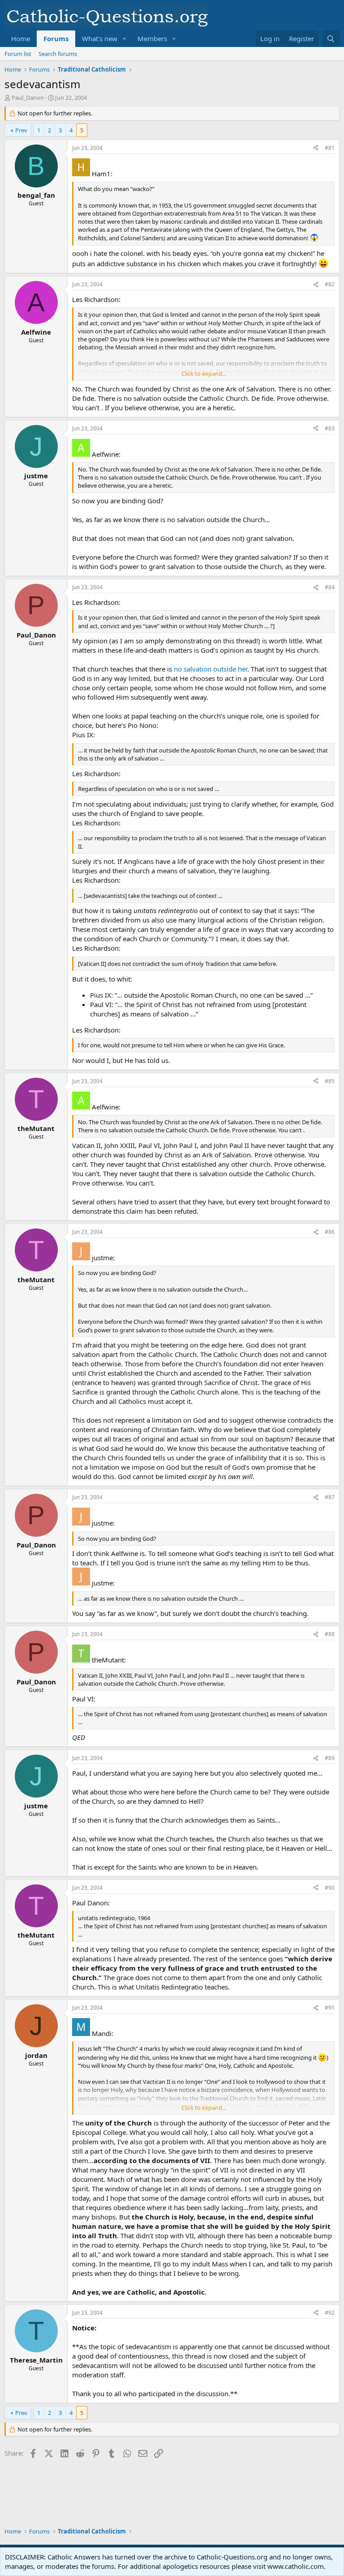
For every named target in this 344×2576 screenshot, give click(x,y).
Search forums (58, 54)
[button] (125, 39)
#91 (330, 2008)
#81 (330, 148)
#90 (330, 1888)
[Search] (331, 39)
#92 (330, 2313)
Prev (21, 130)
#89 (330, 1758)
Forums (56, 38)
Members (152, 38)
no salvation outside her (211, 669)
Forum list (18, 54)
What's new (100, 38)
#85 (330, 1081)
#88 (330, 1634)
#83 (330, 428)
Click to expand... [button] (204, 374)
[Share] (316, 148)
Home (21, 38)
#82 (330, 284)
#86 (330, 1232)
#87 (330, 1497)
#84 (330, 587)
